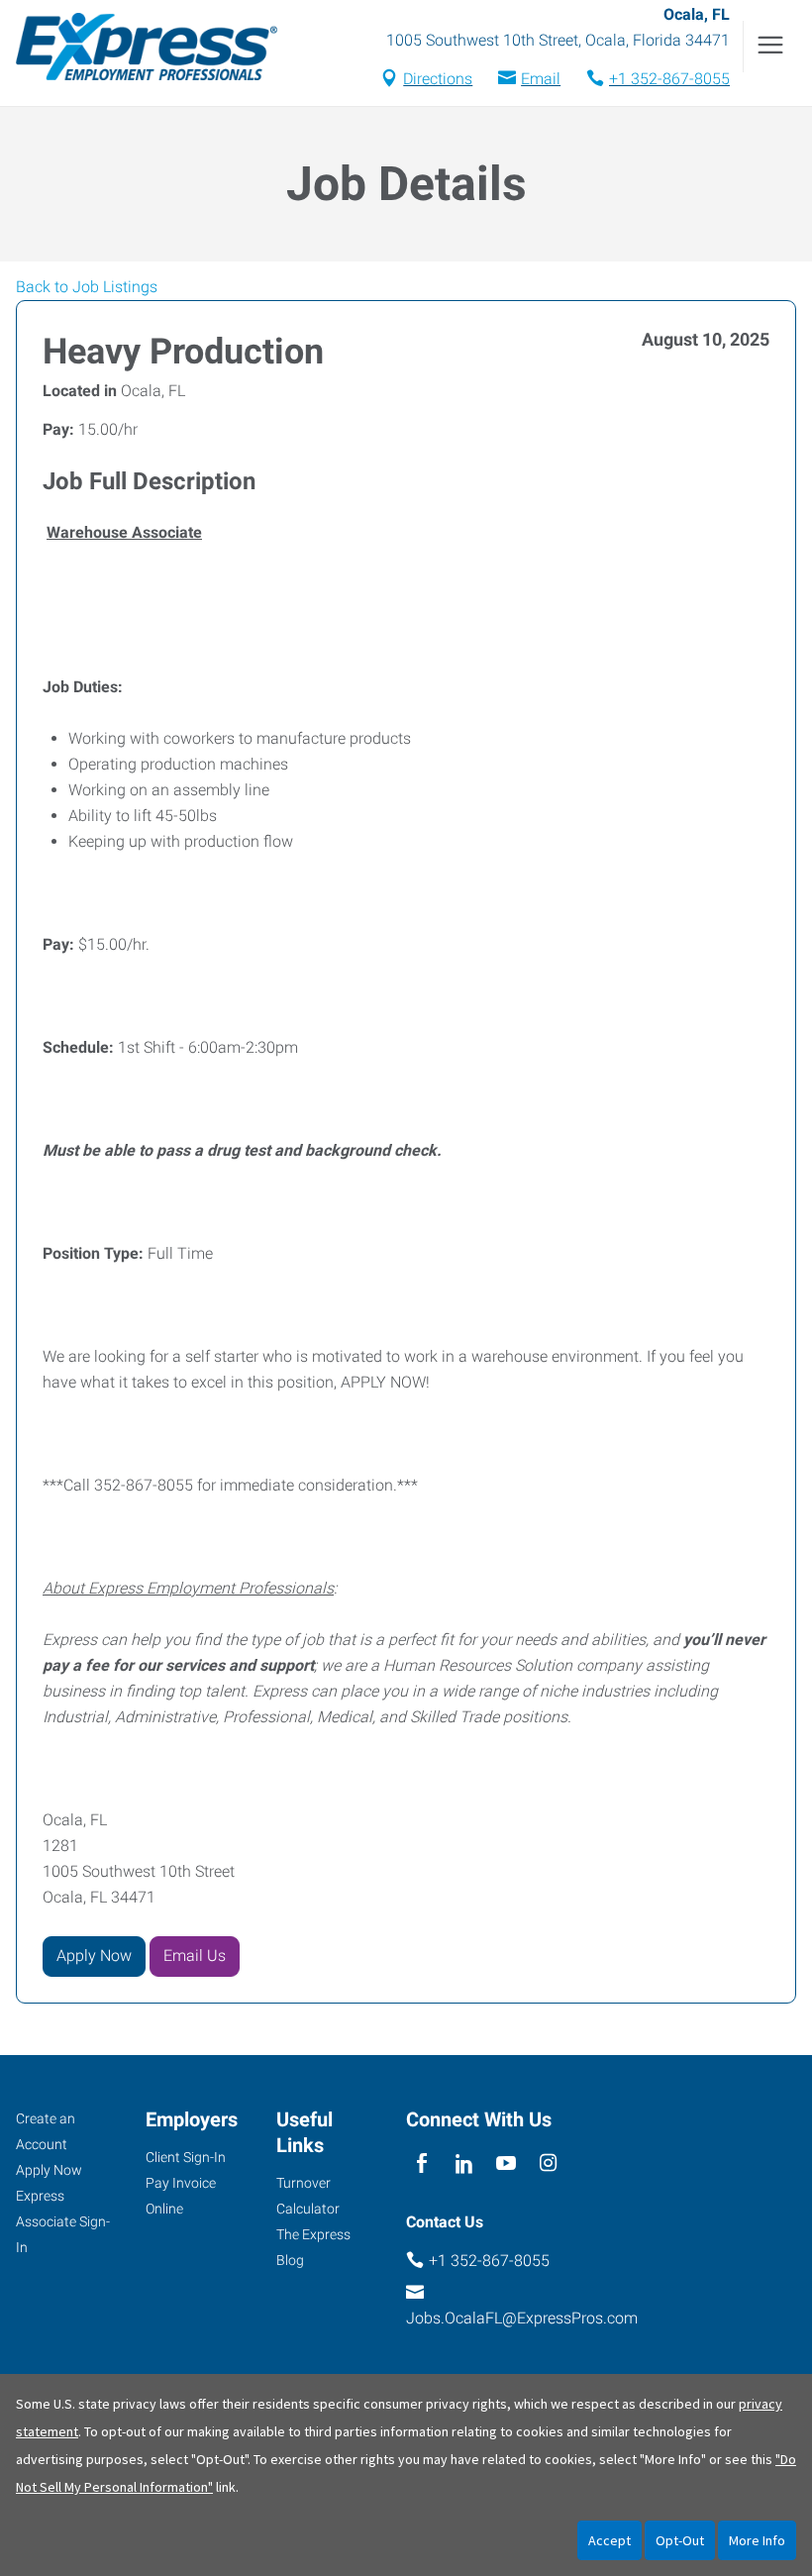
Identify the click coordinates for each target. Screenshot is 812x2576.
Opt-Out (680, 2540)
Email (541, 79)
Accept (609, 2540)
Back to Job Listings (87, 287)
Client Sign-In (186, 2157)
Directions (438, 79)
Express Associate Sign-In (63, 2221)
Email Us (195, 1956)
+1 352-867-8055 (669, 79)
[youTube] (507, 2164)
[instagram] (548, 2164)
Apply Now (94, 1956)
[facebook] (422, 2164)
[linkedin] (464, 2164)
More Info (757, 2540)
